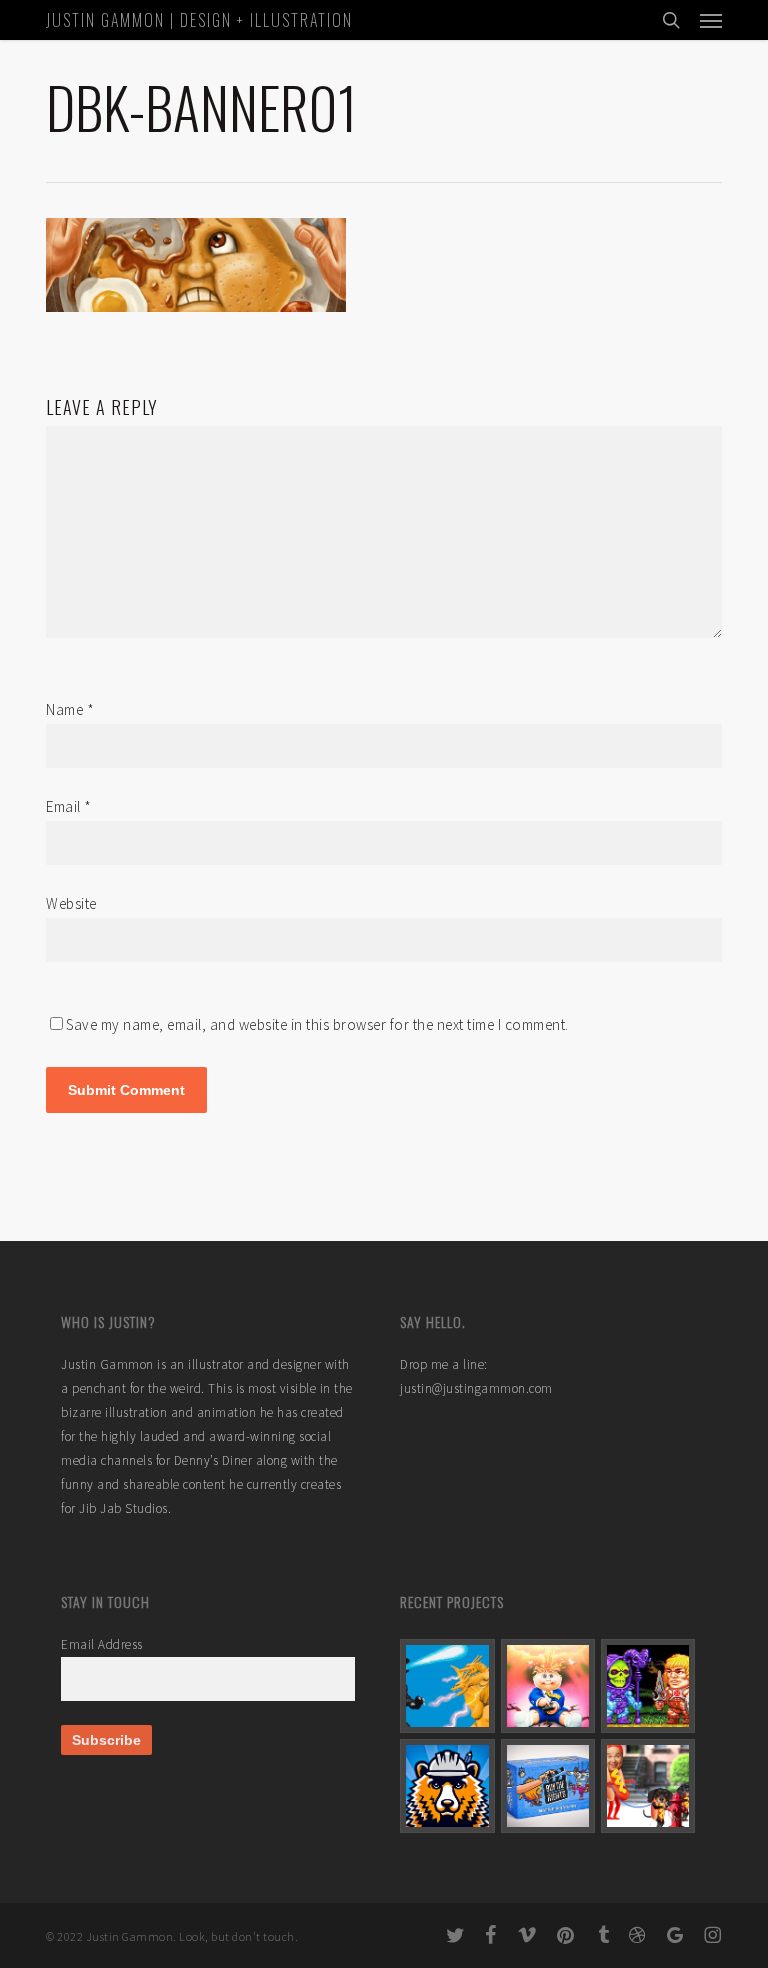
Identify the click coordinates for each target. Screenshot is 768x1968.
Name (70, 709)
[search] (671, 20)
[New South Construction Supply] (447, 1786)
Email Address (102, 1644)
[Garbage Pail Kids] (548, 1686)
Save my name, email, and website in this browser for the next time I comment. (317, 1024)
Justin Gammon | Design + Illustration (199, 20)
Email (69, 806)
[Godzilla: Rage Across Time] (447, 1686)
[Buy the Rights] (548, 1786)
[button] (711, 20)
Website (71, 903)
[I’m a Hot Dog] (648, 1786)
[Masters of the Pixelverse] (648, 1686)
